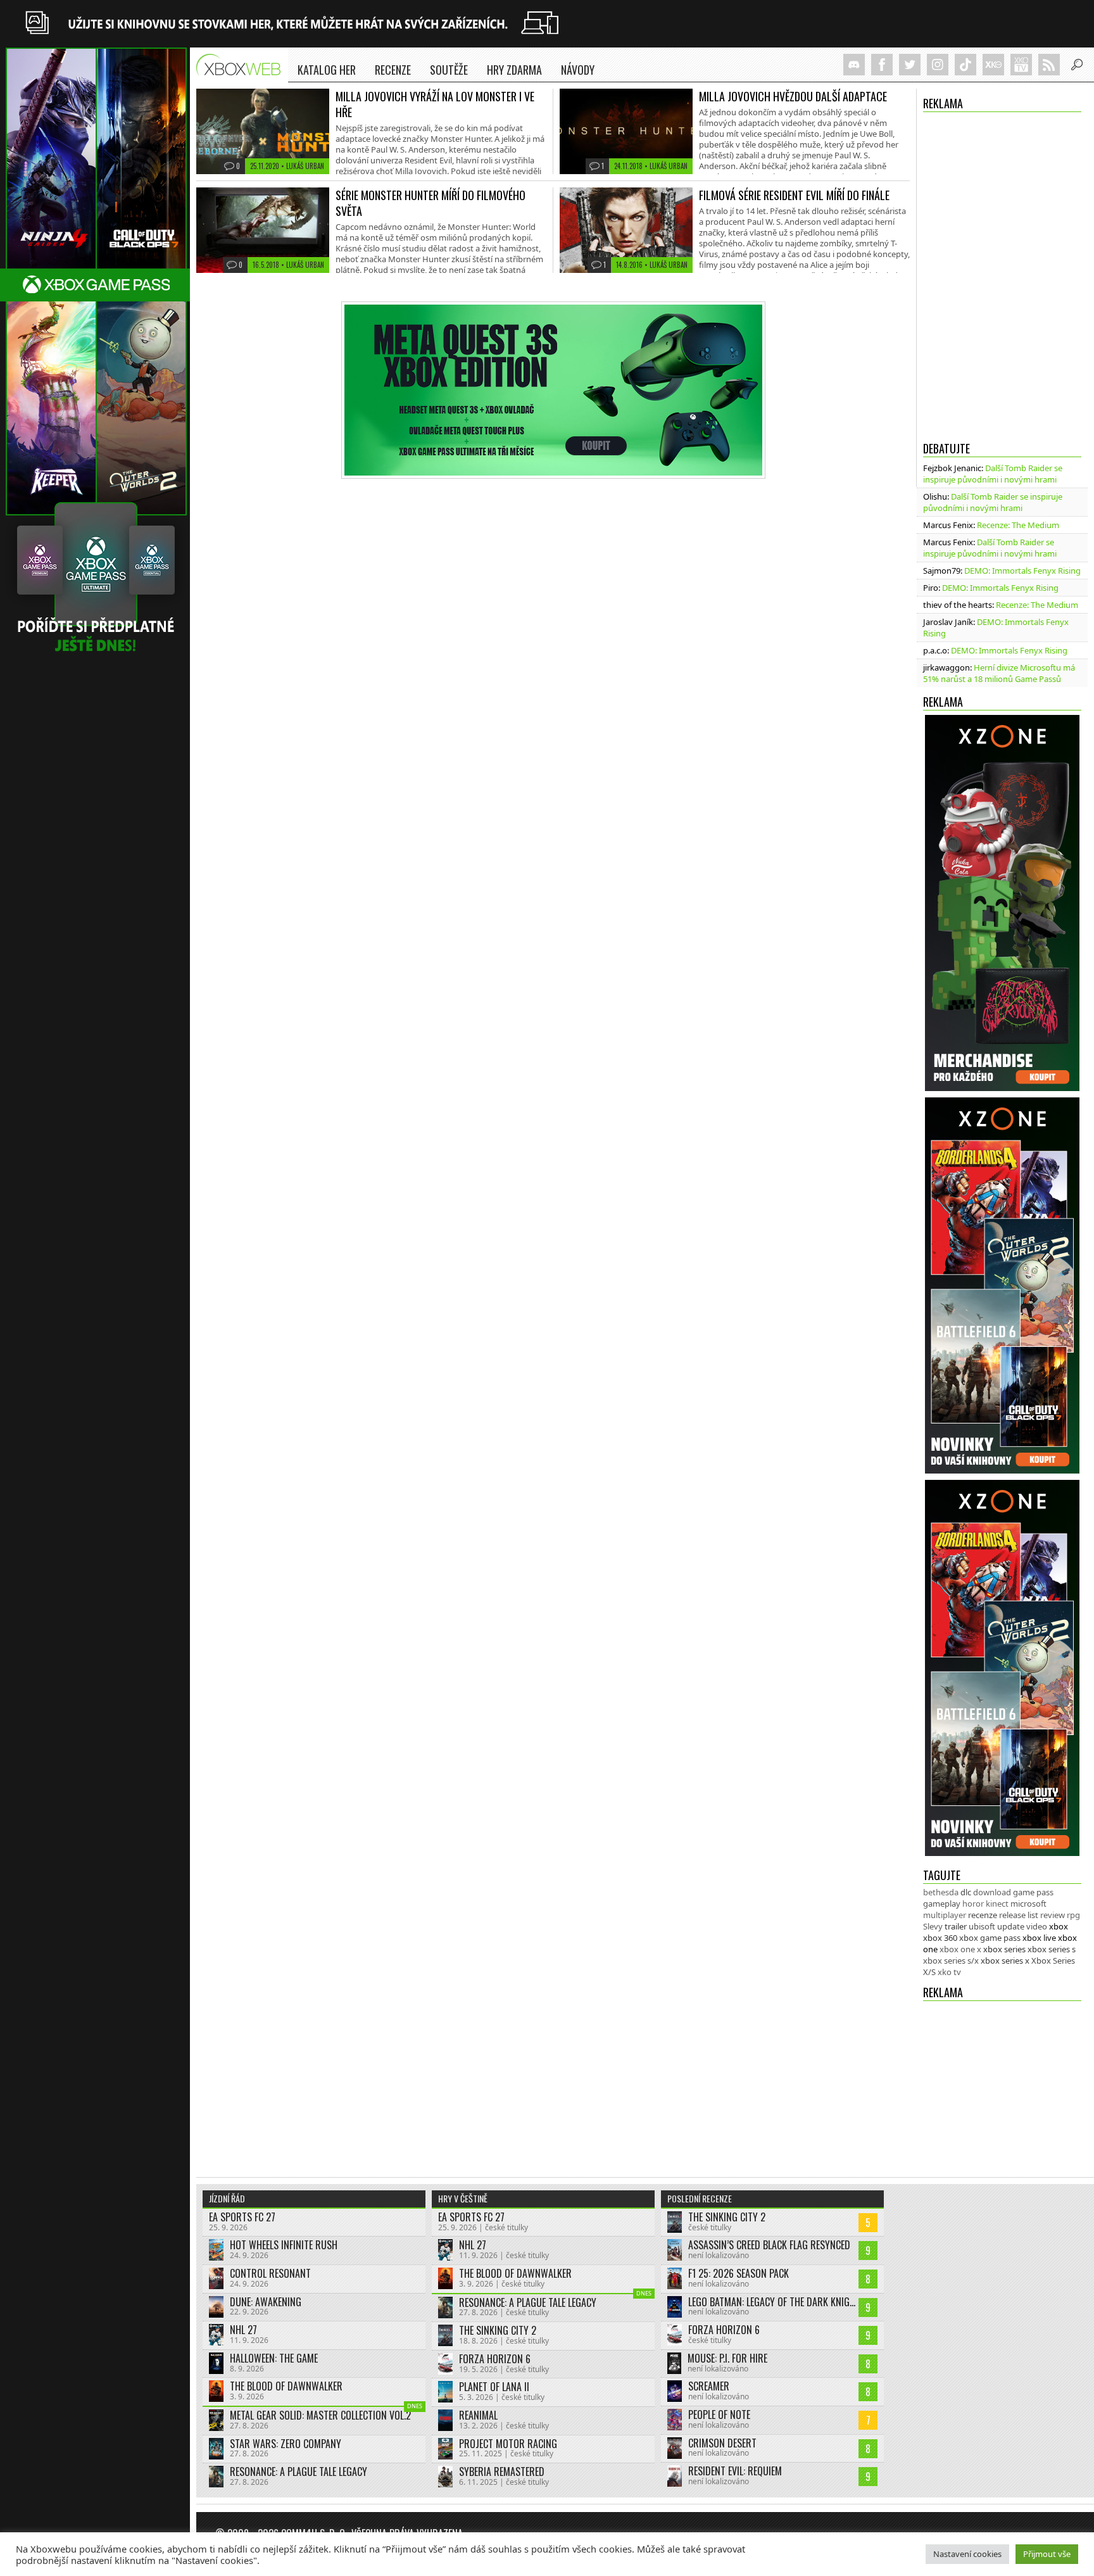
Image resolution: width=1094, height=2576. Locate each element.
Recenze (393, 70)
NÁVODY (578, 70)
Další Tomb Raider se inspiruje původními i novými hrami (993, 474)
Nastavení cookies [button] (967, 2554)
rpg (1073, 1915)
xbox (1059, 1926)
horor (973, 1904)
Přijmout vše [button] (1047, 2554)
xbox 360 (940, 1938)
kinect (997, 1904)
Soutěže (449, 70)
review (1053, 1915)
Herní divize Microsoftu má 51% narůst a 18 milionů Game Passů (999, 673)
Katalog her (327, 70)
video (1037, 1926)
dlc (966, 1892)
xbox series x (1005, 1960)
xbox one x (960, 1949)
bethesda (941, 1892)
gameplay (942, 1904)
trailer (956, 1926)
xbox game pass (990, 1938)
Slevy (933, 1926)
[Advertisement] (1002, 2083)
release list (1019, 1915)
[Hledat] (1077, 65)
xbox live (1039, 1938)
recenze (983, 1915)
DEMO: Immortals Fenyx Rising (1022, 571)
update (1011, 1926)
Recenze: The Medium (1018, 525)
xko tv (949, 1972)
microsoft (1028, 1904)
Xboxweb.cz (242, 65)
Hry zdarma (514, 70)
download (992, 1892)
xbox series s (1052, 1949)
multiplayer (945, 1915)
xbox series (1004, 1949)
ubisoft (982, 1926)
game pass (1033, 1892)
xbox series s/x (951, 1960)
